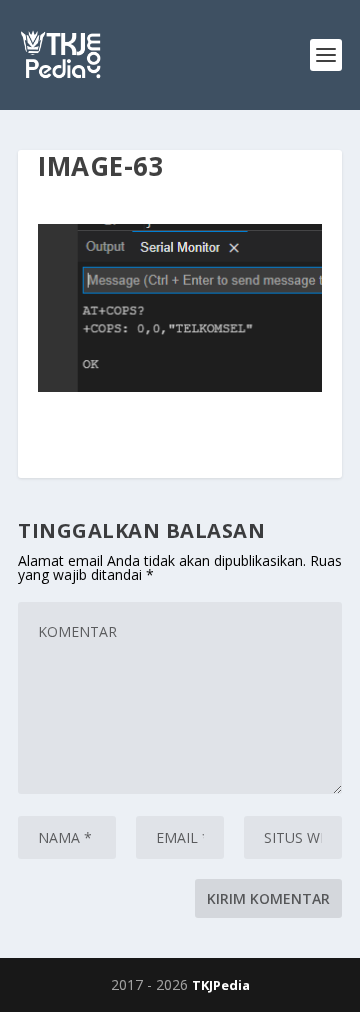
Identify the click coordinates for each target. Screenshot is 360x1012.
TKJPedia (221, 985)
